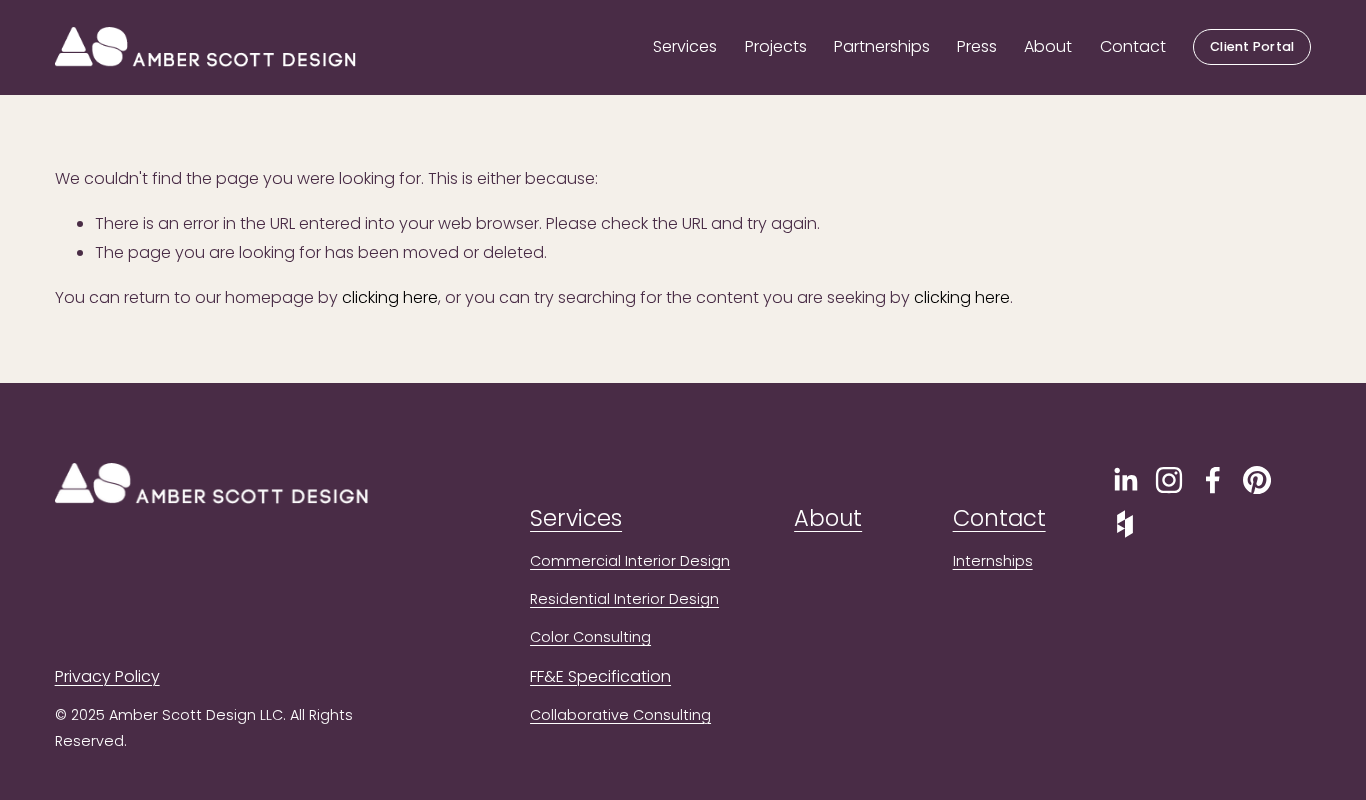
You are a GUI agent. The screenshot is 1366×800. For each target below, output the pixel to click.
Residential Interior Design (624, 599)
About (1048, 46)
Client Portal (1252, 46)
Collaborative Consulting (620, 715)
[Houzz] (1125, 524)
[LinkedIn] (1125, 480)
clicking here (390, 297)
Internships (993, 561)
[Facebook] (1213, 480)
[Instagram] (1169, 480)
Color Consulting (590, 637)
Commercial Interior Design (630, 561)
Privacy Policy (107, 676)
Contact (1133, 46)
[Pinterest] (1257, 480)
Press (977, 46)
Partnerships (882, 46)
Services (685, 46)
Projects (776, 46)
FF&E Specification (600, 676)
